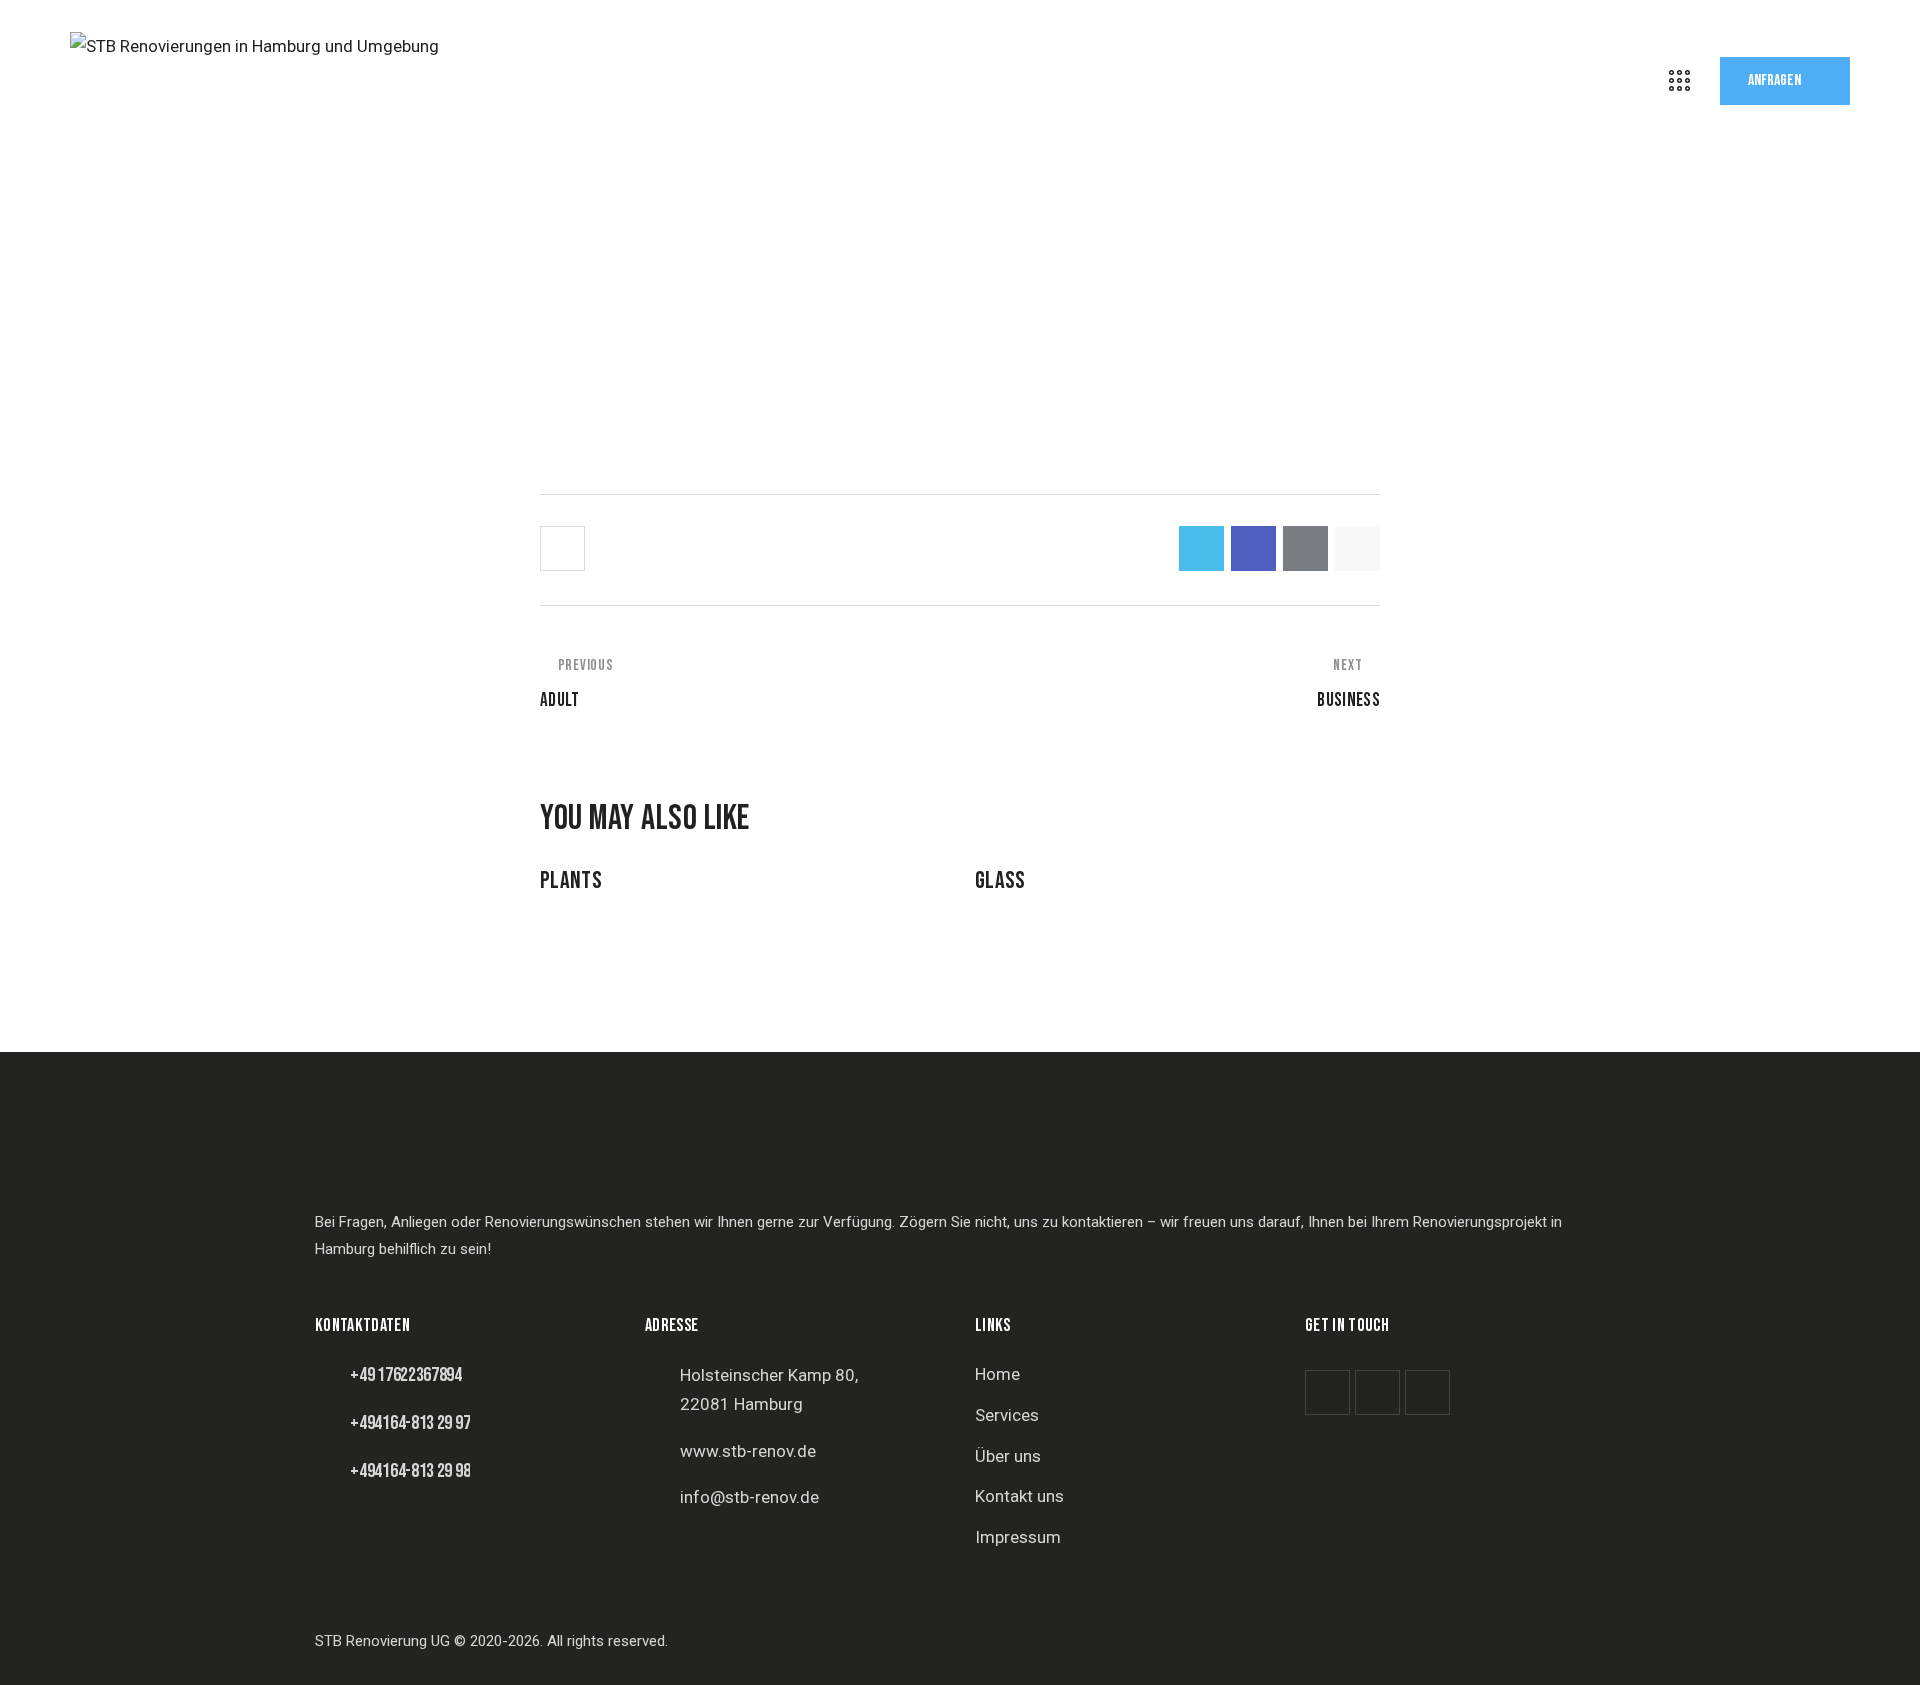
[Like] (564, 548)
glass (1000, 881)
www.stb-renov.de (748, 1451)
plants (571, 881)
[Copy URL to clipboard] (1357, 548)
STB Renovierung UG (382, 1641)
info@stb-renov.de (749, 1497)
